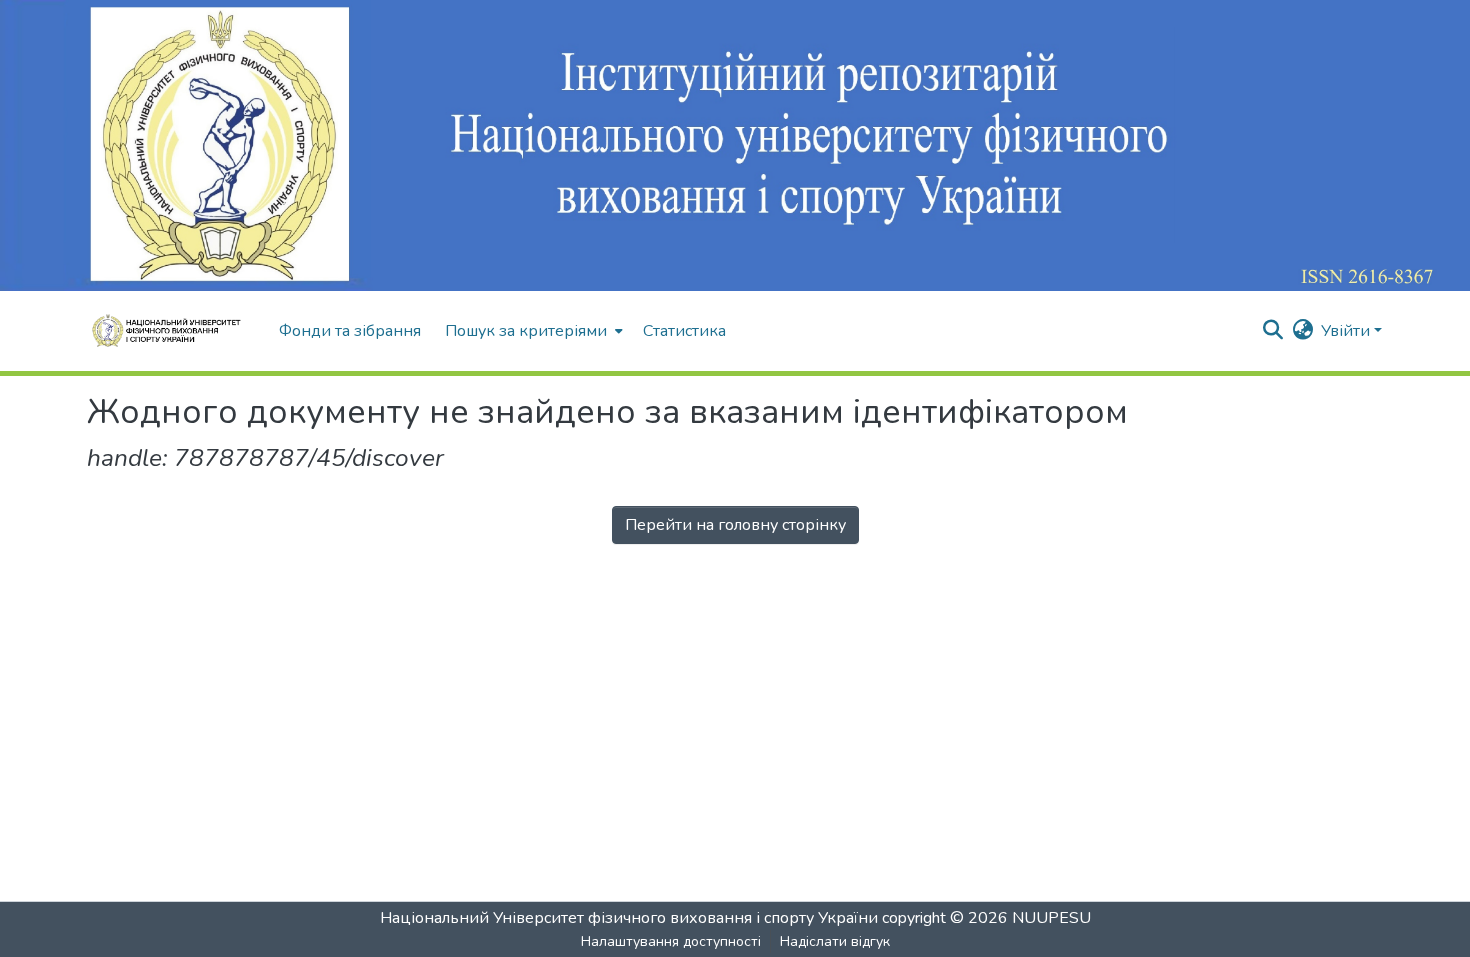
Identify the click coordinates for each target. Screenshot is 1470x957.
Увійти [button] (1347, 331)
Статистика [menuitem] (684, 331)
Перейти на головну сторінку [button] (735, 525)
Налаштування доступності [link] (671, 941)
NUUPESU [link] (1051, 918)
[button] (173, 331)
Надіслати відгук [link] (835, 941)
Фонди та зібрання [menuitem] (350, 331)
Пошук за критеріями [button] (526, 331)
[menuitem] (532, 331)
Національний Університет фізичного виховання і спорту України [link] (629, 918)
